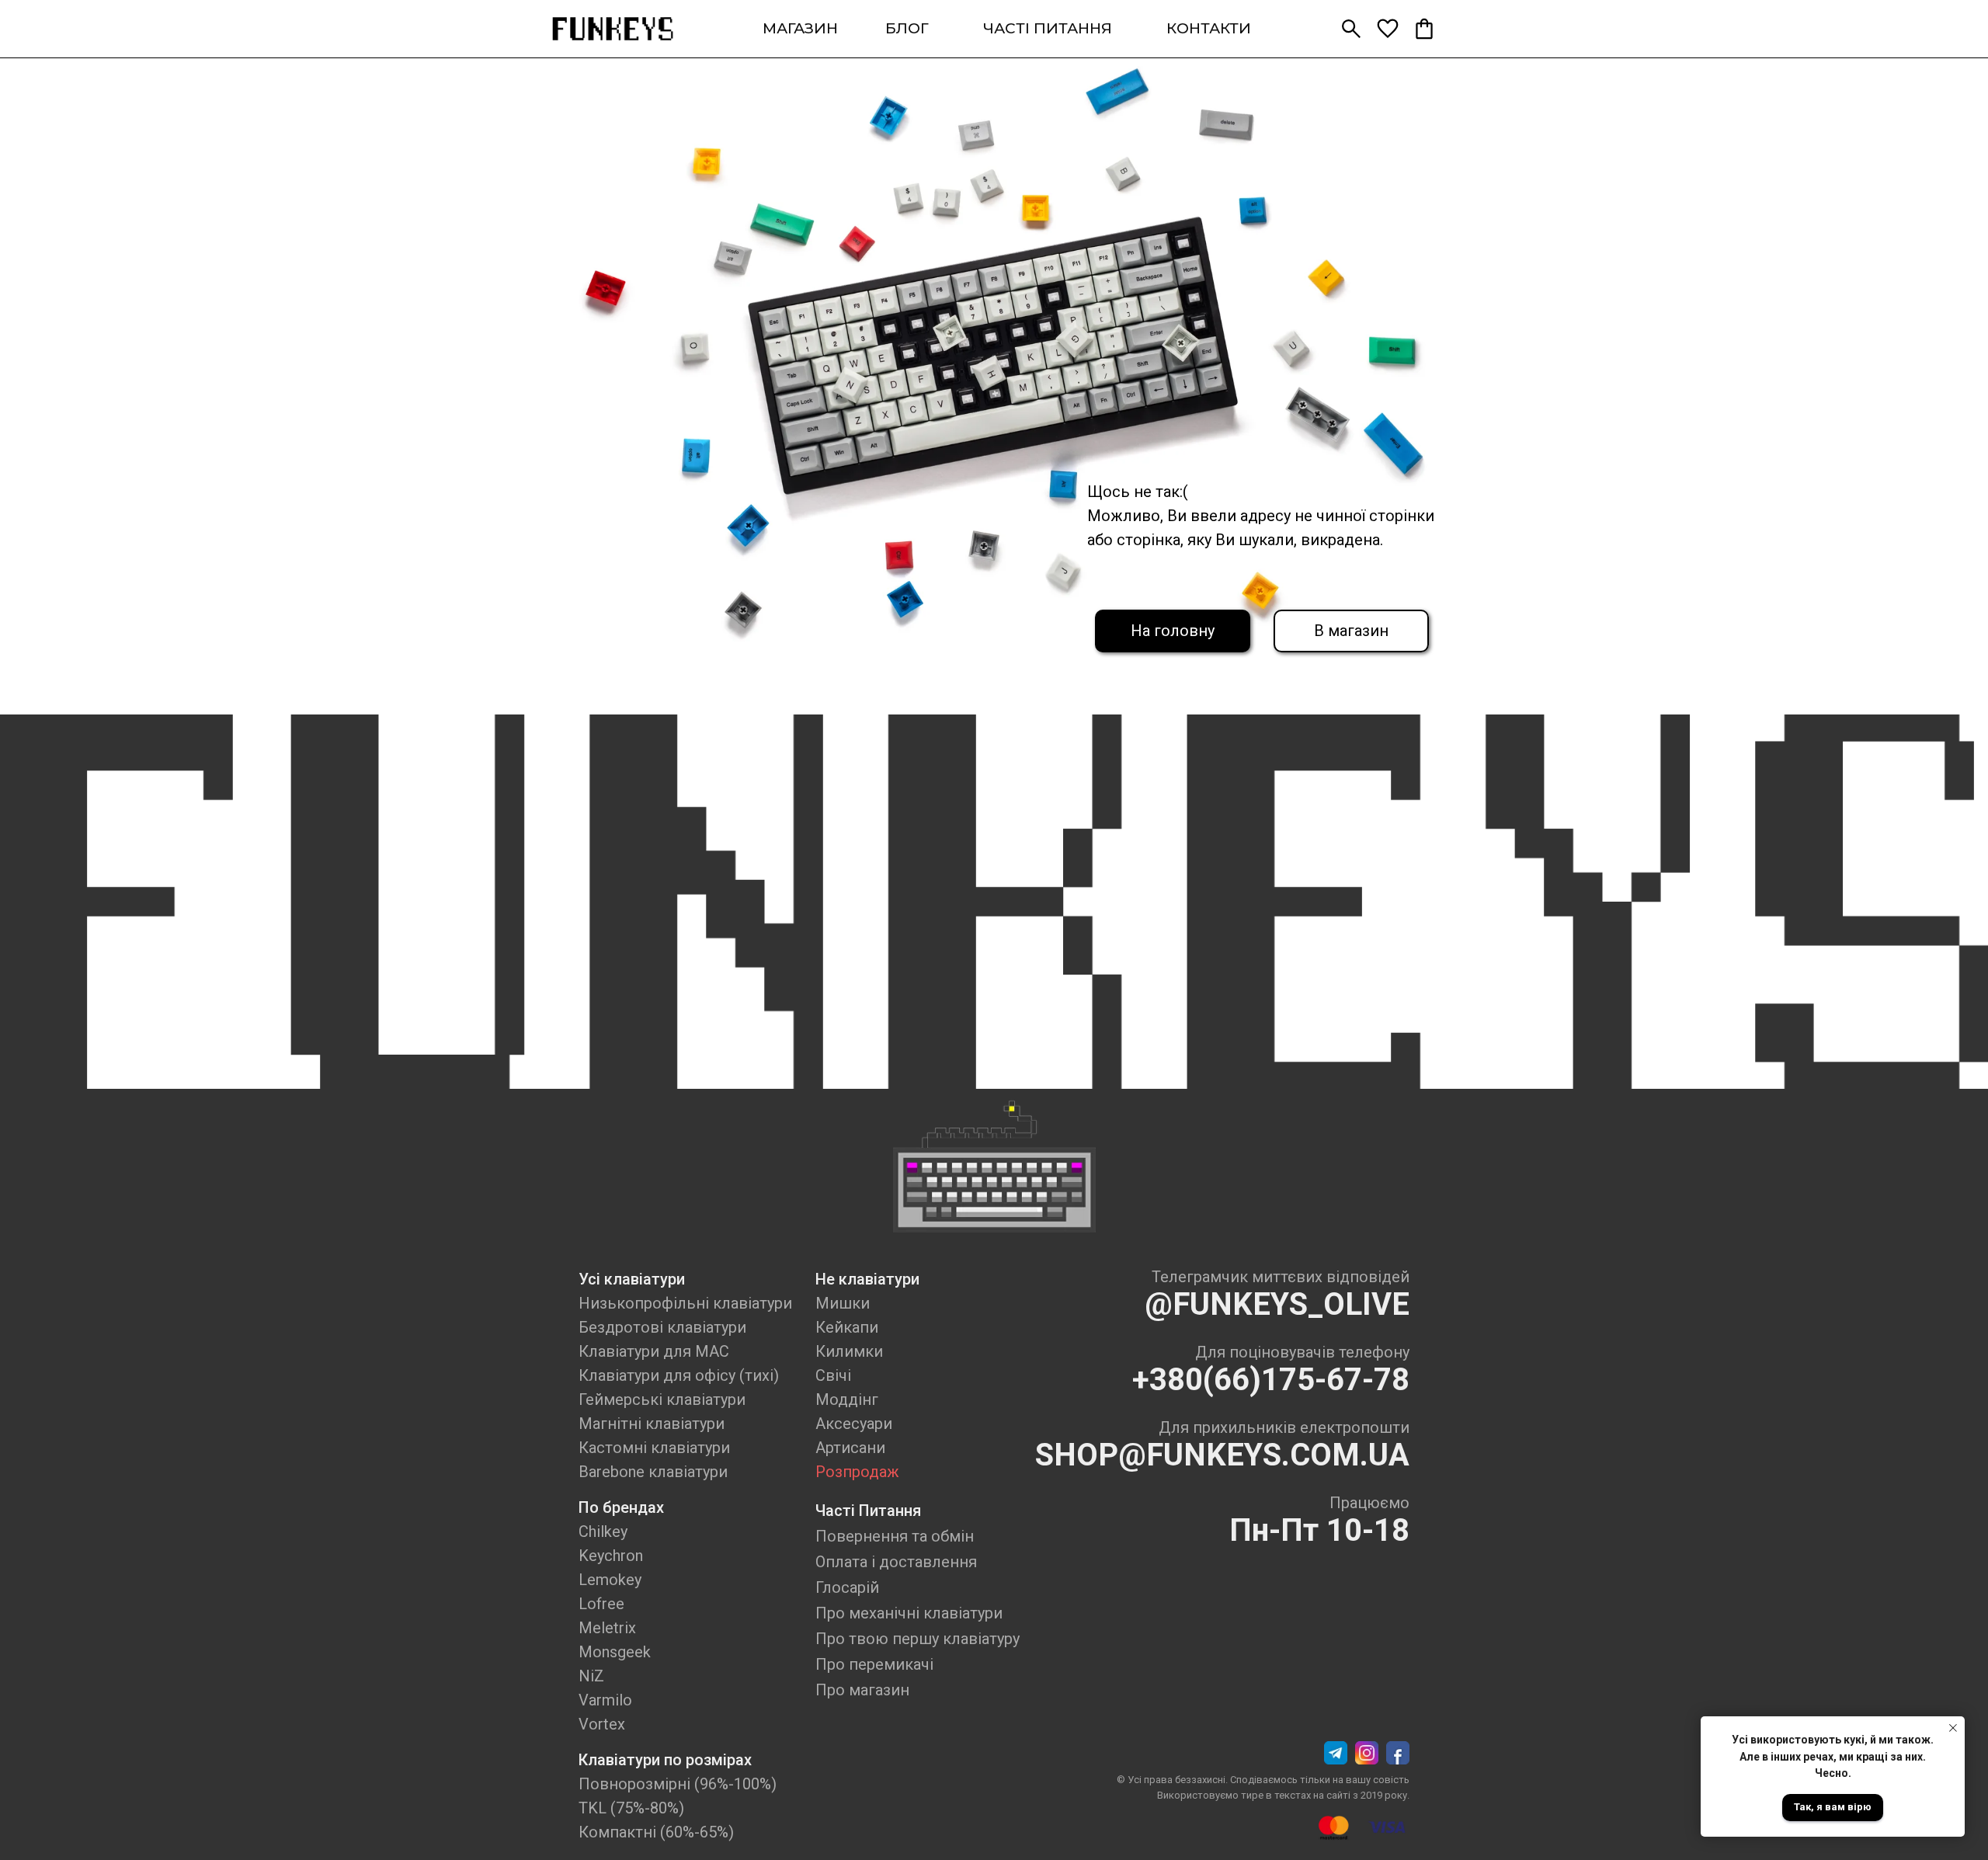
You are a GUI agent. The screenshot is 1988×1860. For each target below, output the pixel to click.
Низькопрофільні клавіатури (685, 1303)
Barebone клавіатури (653, 1472)
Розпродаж (857, 1472)
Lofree (601, 1604)
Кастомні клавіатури (654, 1448)
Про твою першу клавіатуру (918, 1639)
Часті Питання (868, 1511)
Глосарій (847, 1587)
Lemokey (610, 1580)
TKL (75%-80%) (631, 1808)
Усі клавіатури (632, 1279)
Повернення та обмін (895, 1536)
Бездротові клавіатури (662, 1327)
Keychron (611, 1556)
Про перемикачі (874, 1664)
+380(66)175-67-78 (1271, 1380)
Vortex (602, 1724)
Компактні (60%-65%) (656, 1832)
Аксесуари (854, 1424)
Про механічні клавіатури (909, 1613)
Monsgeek (615, 1652)
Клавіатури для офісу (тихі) (679, 1375)
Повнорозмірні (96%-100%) (678, 1784)
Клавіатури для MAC (654, 1351)
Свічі (833, 1375)
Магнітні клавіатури (652, 1424)
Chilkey (603, 1531)
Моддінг (847, 1399)
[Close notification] (1953, 1728)
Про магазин (862, 1690)
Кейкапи (847, 1327)
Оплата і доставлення (896, 1562)
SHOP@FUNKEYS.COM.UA (1222, 1455)
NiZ (591, 1676)
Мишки (843, 1303)
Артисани (850, 1448)
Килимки (849, 1351)
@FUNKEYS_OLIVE (1277, 1304)
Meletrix (607, 1628)
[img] (613, 29)
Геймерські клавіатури (662, 1399)
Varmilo (605, 1700)
